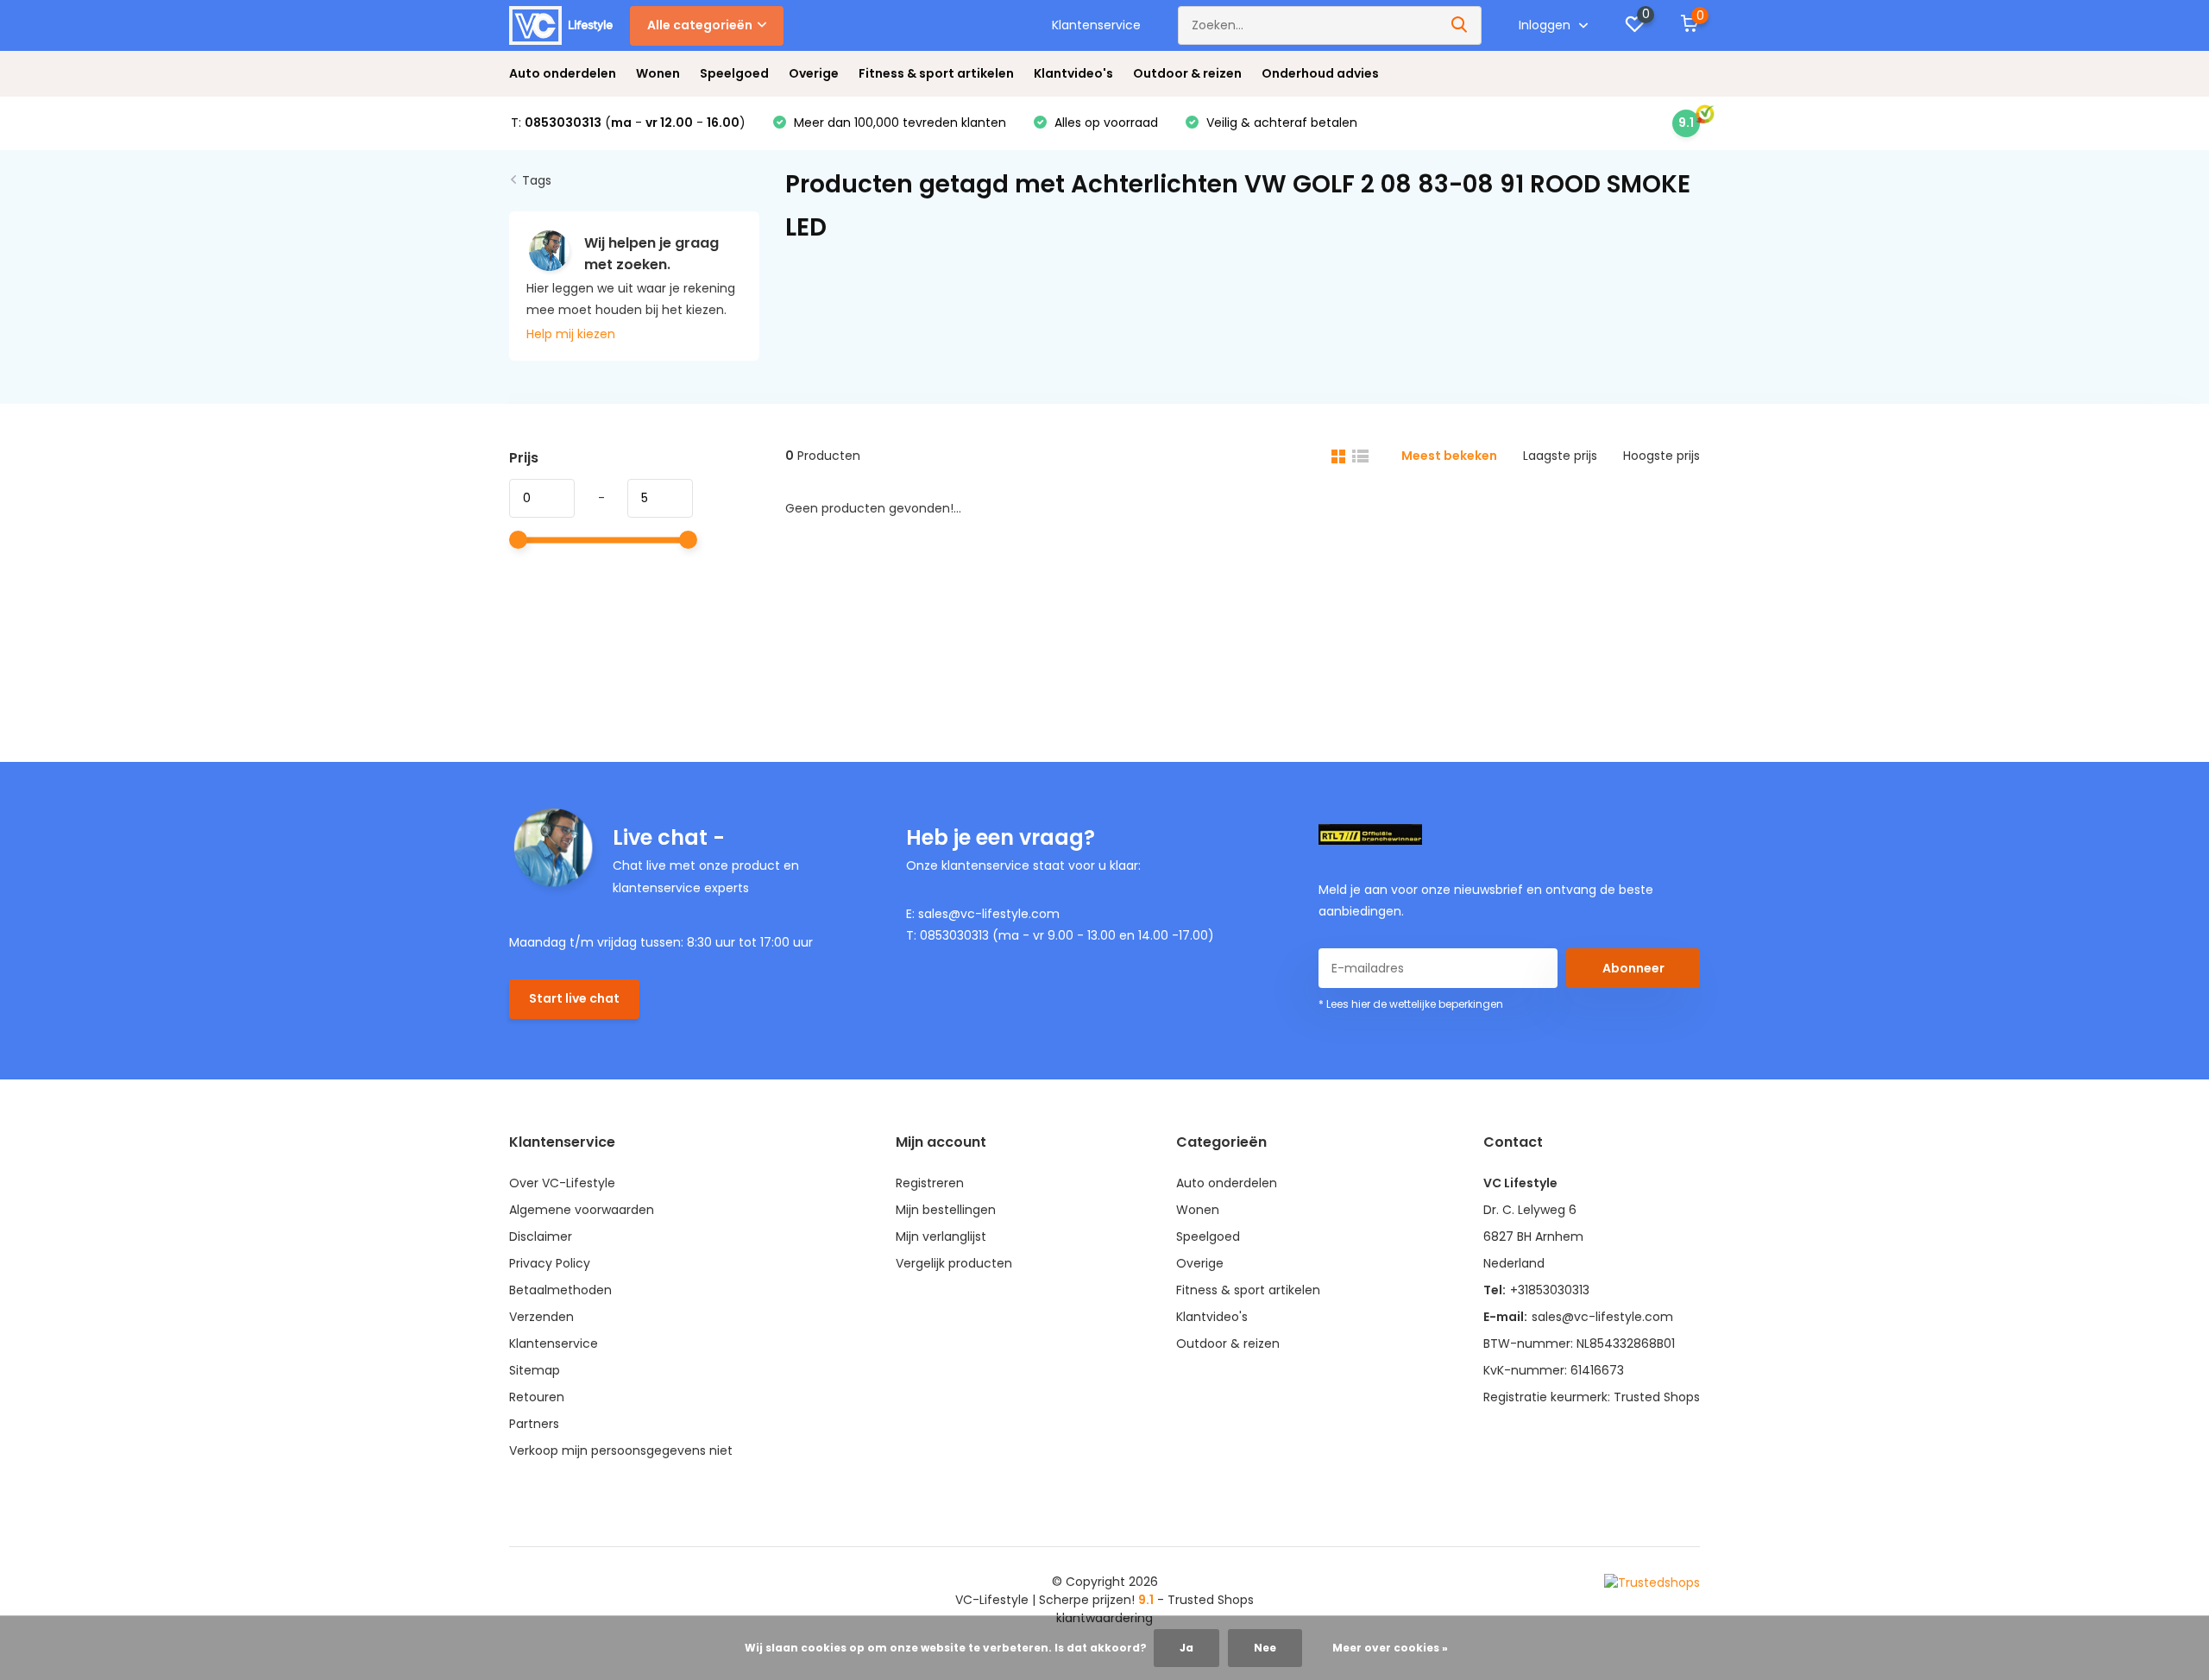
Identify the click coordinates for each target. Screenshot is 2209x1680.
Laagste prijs (1560, 456)
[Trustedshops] (1652, 1582)
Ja (1186, 1648)
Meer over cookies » (1390, 1648)
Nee (1265, 1648)
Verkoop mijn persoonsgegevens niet (621, 1450)
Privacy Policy (550, 1263)
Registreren (930, 1183)
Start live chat (574, 998)
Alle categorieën (700, 25)
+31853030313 (1550, 1290)
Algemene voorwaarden (582, 1210)
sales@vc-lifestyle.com (1602, 1317)
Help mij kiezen (571, 334)
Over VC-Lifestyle (562, 1183)
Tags (537, 180)
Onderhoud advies (1320, 73)
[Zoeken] (1460, 25)
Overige (814, 73)
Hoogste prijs (1661, 456)
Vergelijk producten (954, 1263)
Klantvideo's (1073, 73)
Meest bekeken (1449, 456)
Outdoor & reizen (1187, 73)
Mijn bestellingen (946, 1210)
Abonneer (1633, 968)
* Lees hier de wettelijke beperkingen (1411, 1004)
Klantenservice (1096, 25)
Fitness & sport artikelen (936, 73)
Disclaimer (541, 1236)
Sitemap (535, 1370)
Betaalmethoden (560, 1290)
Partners (534, 1424)
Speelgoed (734, 73)
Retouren (537, 1397)
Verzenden (541, 1317)
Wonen (658, 73)
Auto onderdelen (563, 73)
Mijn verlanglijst (941, 1236)
